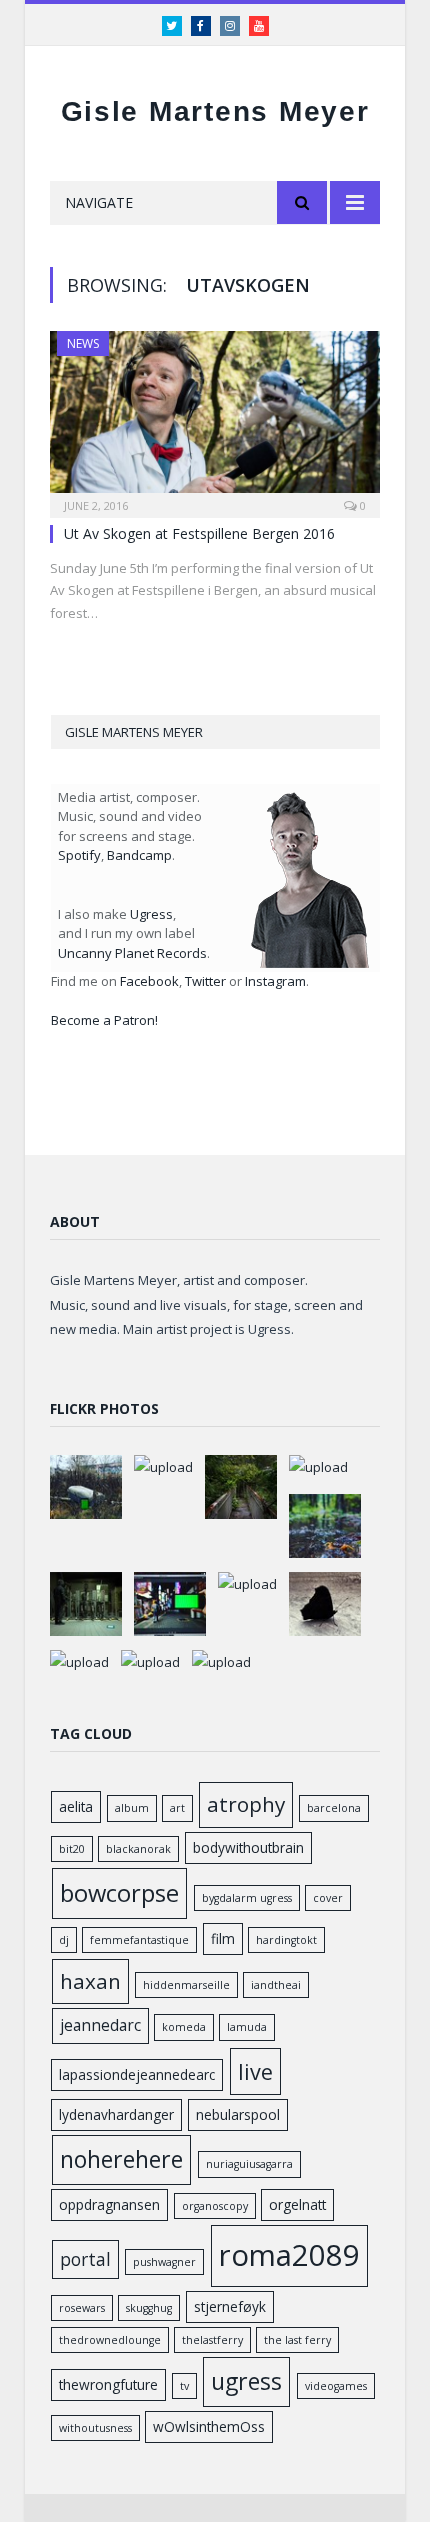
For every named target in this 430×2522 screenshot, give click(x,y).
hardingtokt (286, 1940)
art (177, 1808)
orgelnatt (297, 2204)
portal (85, 2259)
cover (328, 1898)
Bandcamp (139, 855)
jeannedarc (100, 2025)
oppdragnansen (109, 2204)
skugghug (149, 2308)
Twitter (205, 981)
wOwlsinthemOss (209, 2426)
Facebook (149, 981)
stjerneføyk (230, 2306)
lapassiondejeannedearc (137, 2074)
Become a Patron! (104, 1020)
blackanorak (138, 1849)
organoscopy (215, 2206)
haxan (90, 1981)
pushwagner (164, 2262)
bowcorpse (119, 1893)
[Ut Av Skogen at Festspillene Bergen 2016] (215, 418)
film (223, 1938)
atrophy (246, 1804)
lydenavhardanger (116, 2114)
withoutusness (95, 2428)
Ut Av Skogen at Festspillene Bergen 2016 (199, 533)
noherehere (121, 2159)
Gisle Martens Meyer (215, 111)
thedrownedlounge (110, 2340)
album (132, 1808)
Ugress (151, 914)
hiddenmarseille (186, 1985)
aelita (76, 1806)
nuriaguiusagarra (249, 2164)
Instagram (275, 981)
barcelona (334, 1808)
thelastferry (212, 2340)
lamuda (247, 2027)
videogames (336, 2386)
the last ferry (297, 2340)
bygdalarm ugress (247, 1898)
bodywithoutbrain (248, 1847)
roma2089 (289, 2255)
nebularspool (238, 2114)
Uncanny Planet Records (132, 953)
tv (184, 2386)
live (255, 2071)
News (83, 343)
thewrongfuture (108, 2384)
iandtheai (276, 1985)
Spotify (79, 855)
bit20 (72, 1849)
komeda (184, 2027)
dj (64, 1940)
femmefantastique (139, 1940)
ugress (246, 2381)
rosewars (82, 2308)
